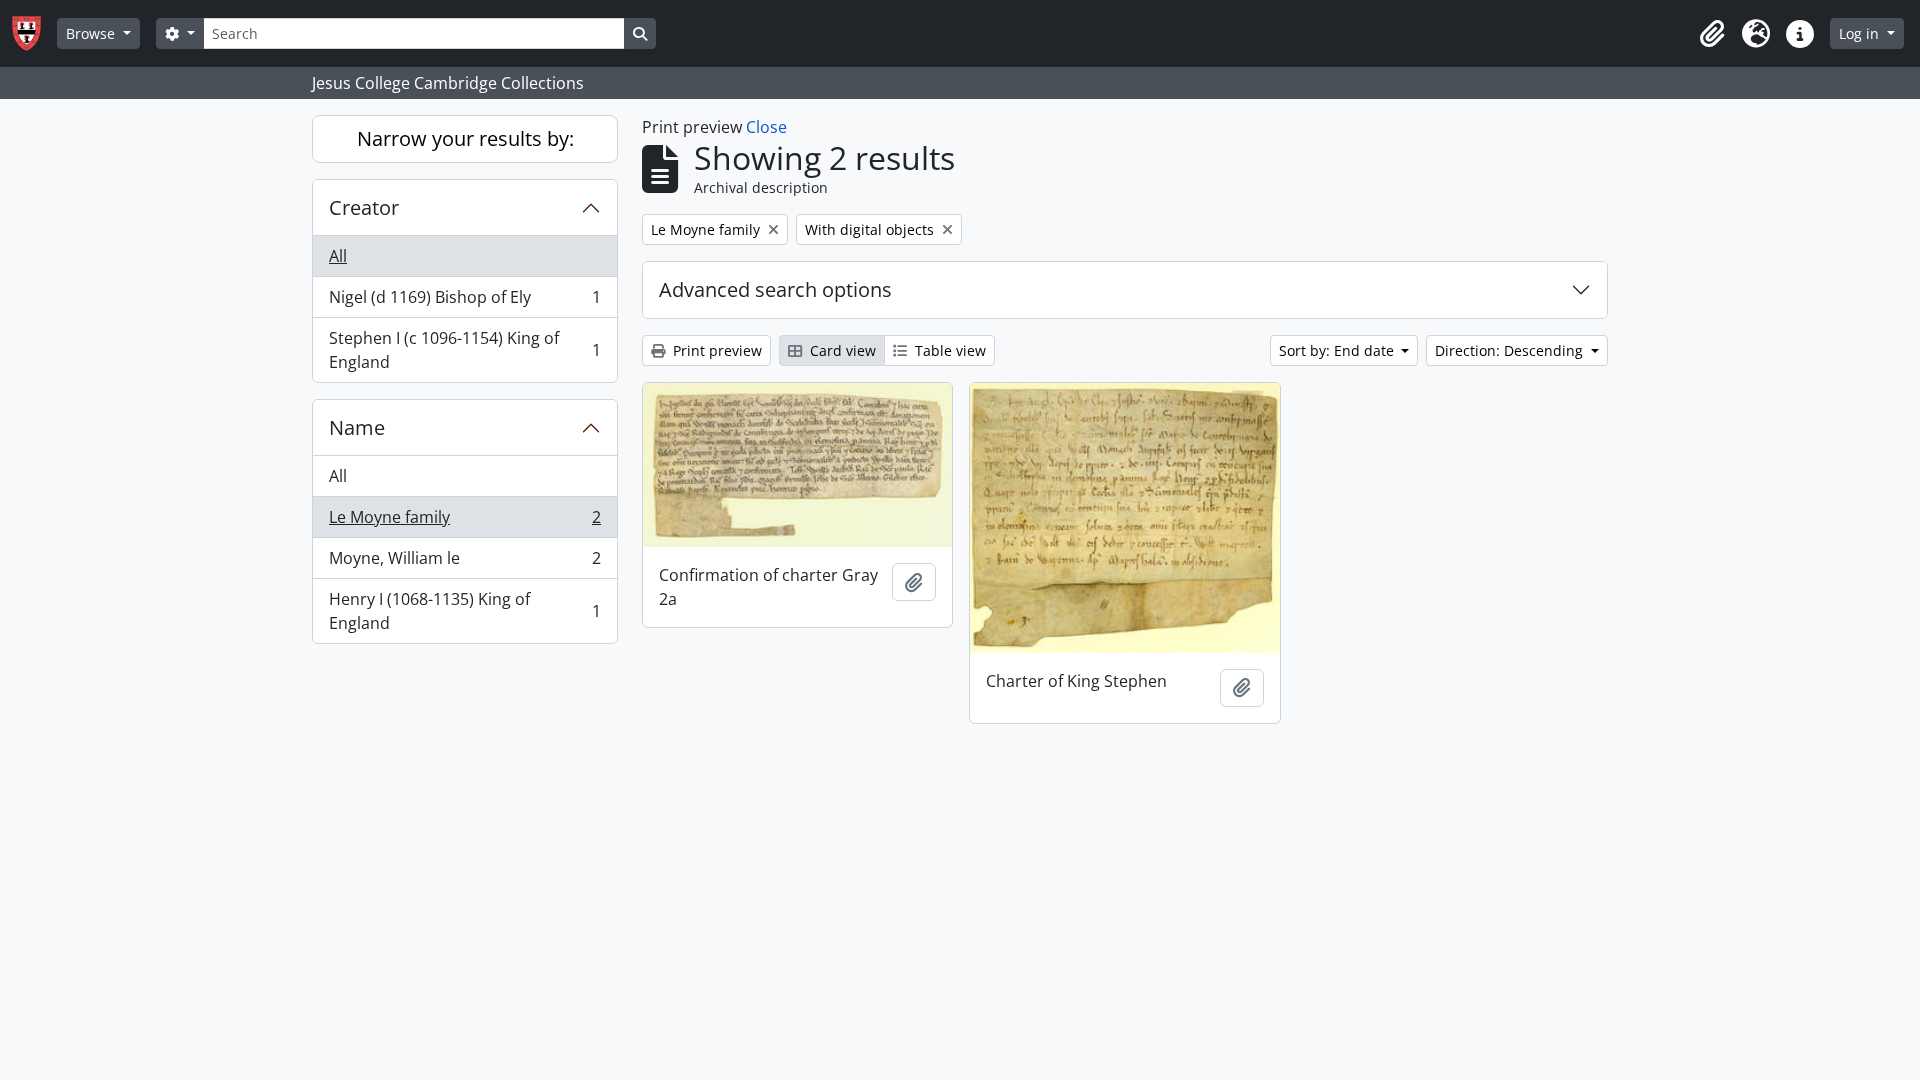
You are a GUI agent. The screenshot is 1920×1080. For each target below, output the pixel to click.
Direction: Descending (1511, 350)
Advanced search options (775, 289)
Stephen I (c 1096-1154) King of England (464, 350)
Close (766, 127)
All (338, 256)
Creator (364, 207)
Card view (841, 350)
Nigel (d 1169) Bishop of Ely (464, 302)
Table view (948, 350)
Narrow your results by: (465, 138)
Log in (1861, 33)
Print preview (715, 350)
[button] (1712, 34)
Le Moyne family (464, 522)
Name (357, 427)
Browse (92, 33)
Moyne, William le (464, 563)
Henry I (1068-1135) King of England (464, 611)
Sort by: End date (1338, 350)
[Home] (34, 33)
